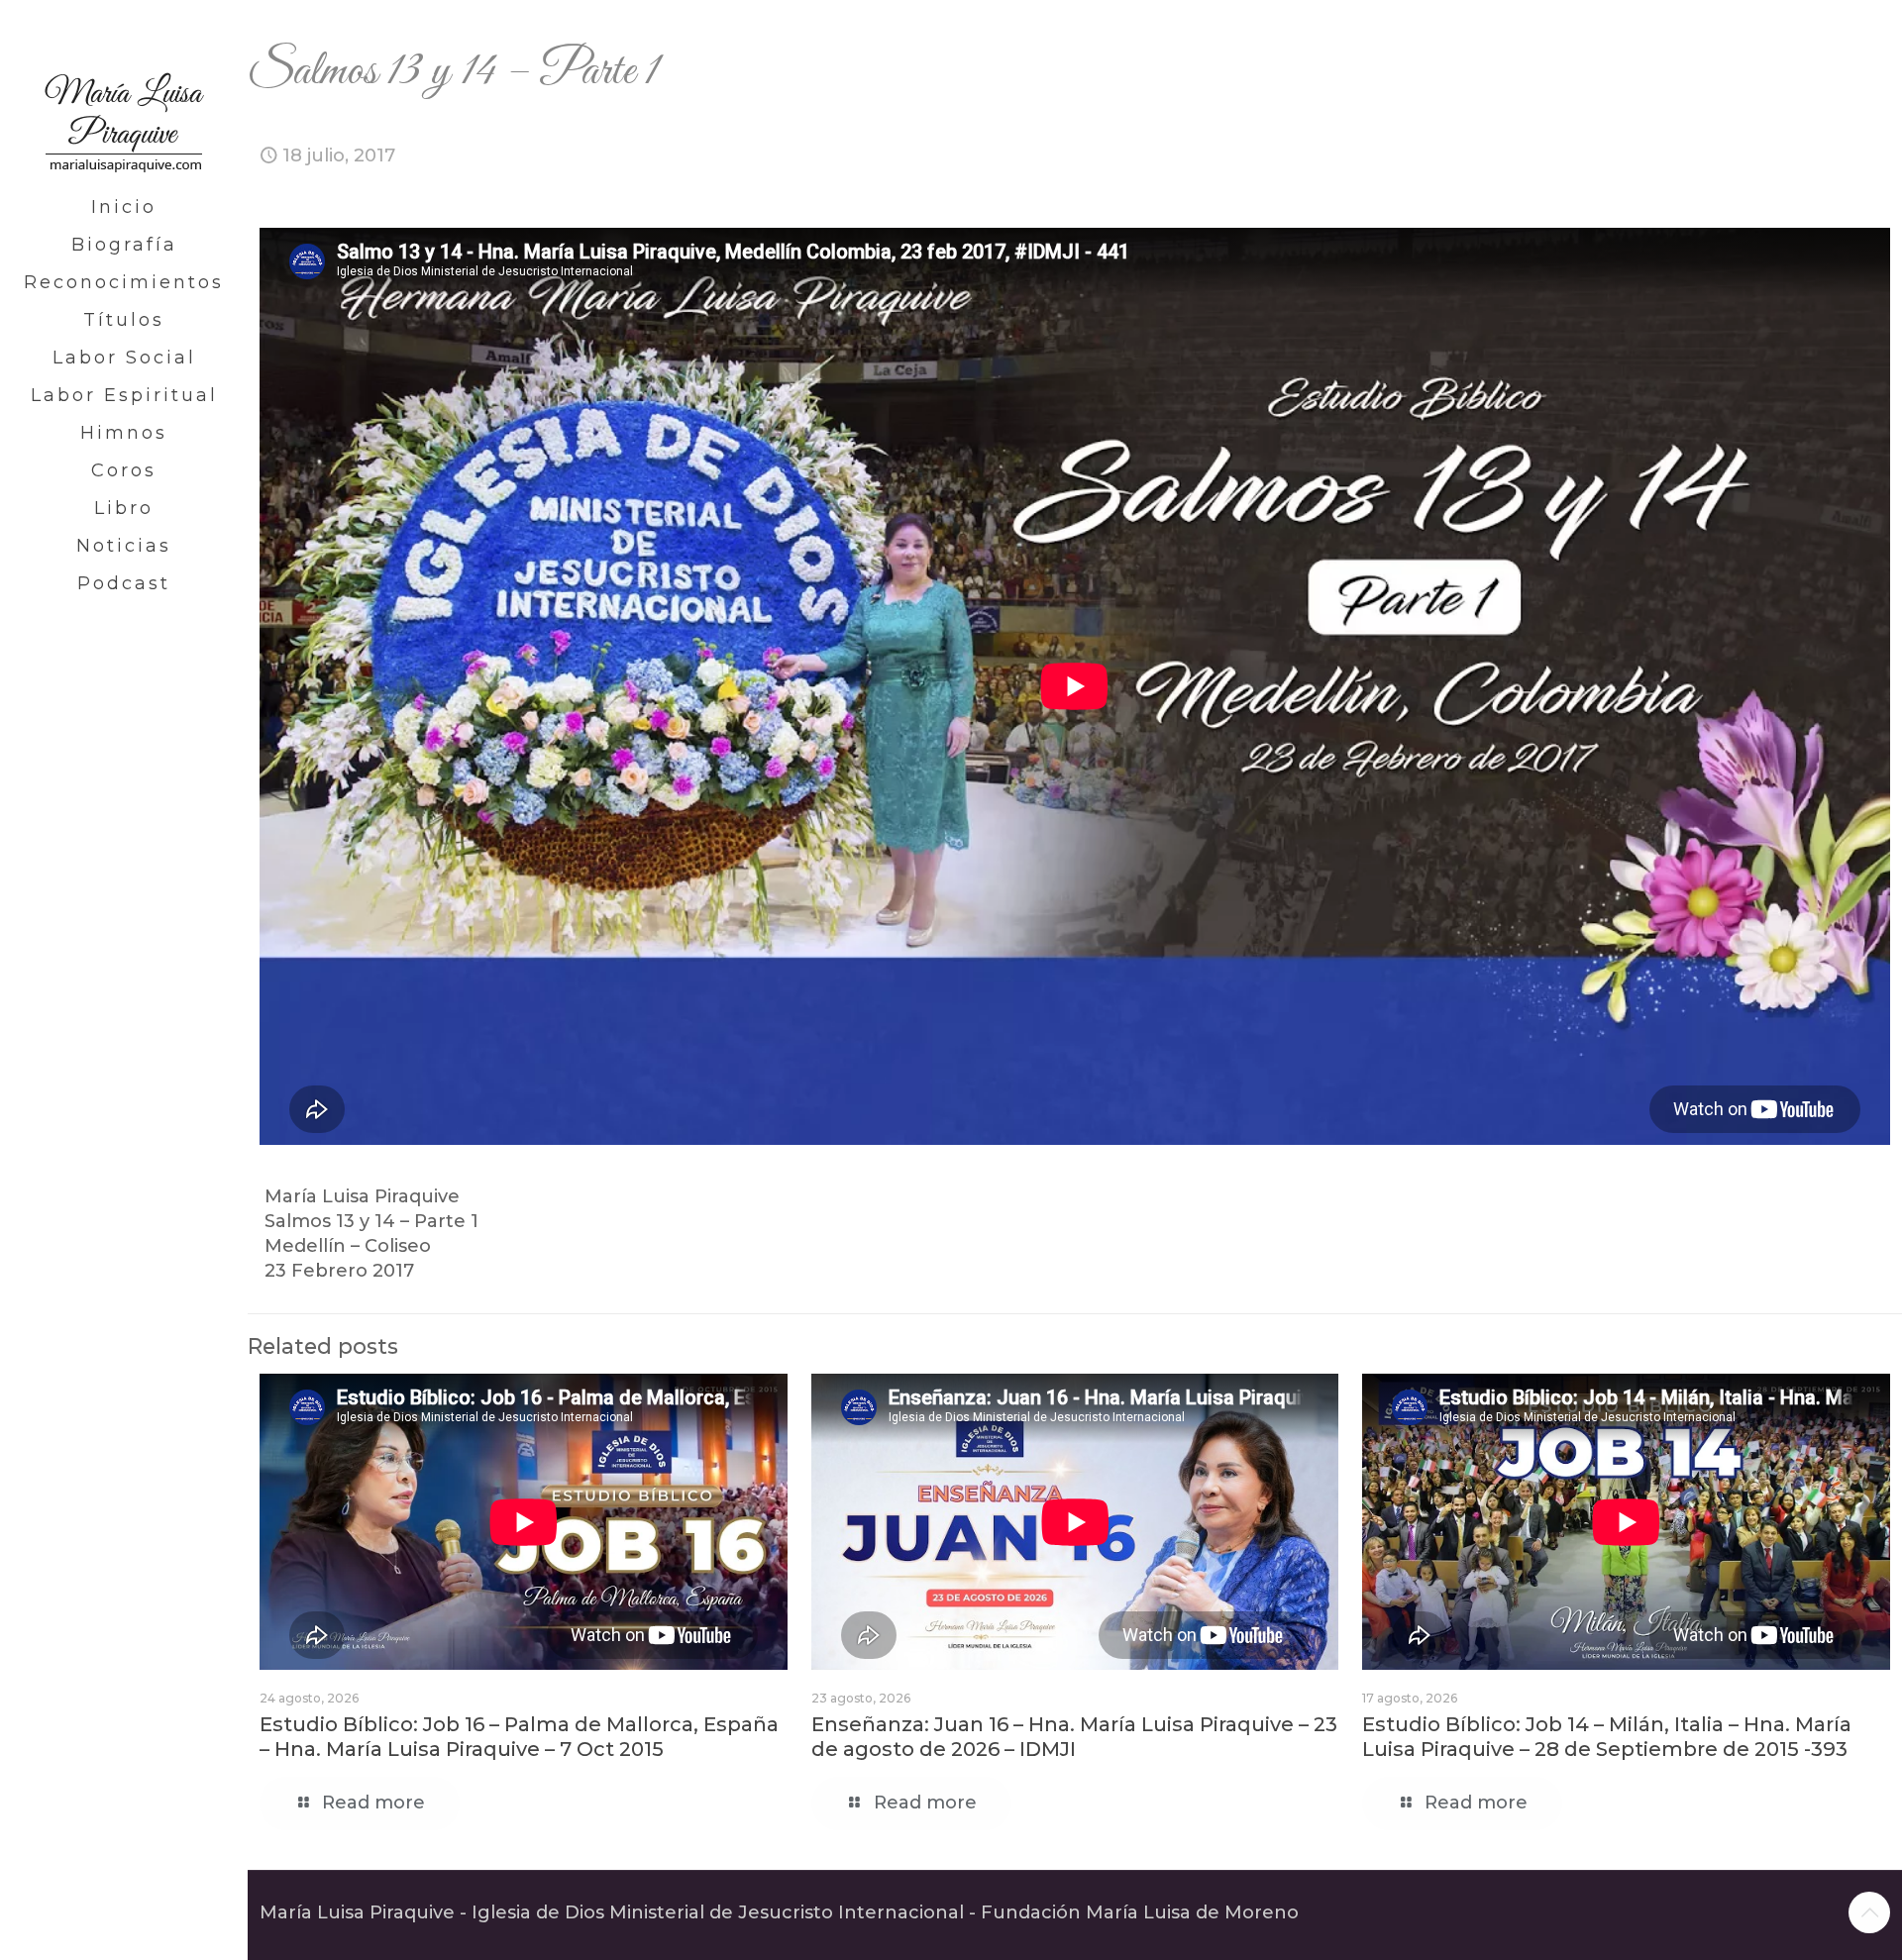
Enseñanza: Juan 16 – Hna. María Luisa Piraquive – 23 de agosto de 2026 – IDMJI (1074, 1737)
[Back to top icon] (1869, 1912)
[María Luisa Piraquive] (124, 94)
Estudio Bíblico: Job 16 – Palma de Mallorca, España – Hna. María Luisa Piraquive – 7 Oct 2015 (519, 1737)
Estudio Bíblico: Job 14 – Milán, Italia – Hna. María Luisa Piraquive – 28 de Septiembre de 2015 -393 (1607, 1737)
